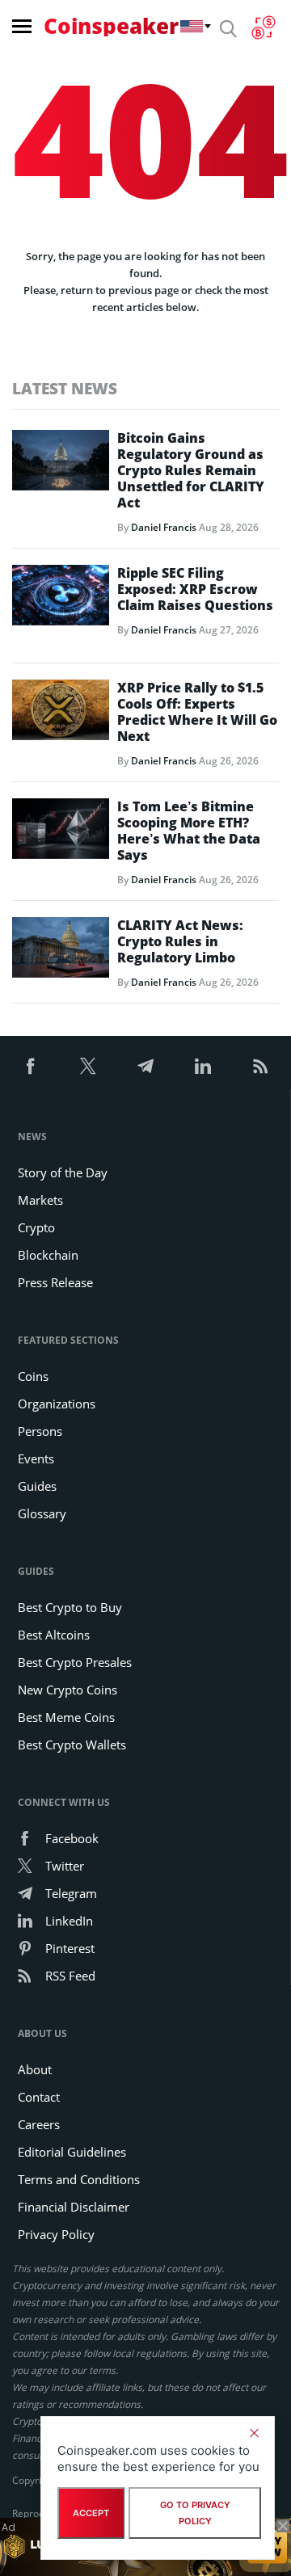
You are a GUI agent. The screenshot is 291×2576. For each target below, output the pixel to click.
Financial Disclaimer (74, 2207)
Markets (40, 1200)
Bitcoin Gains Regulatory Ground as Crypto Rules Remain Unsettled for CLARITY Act (191, 470)
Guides (37, 1486)
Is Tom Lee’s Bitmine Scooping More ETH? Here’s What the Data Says (189, 831)
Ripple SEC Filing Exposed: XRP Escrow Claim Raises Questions (195, 589)
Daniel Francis (164, 527)
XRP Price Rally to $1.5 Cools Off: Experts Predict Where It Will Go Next (197, 712)
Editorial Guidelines (72, 2152)
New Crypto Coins (67, 1690)
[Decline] (254, 2433)
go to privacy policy (195, 2513)
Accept (91, 2513)
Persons (40, 1431)
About (35, 2069)
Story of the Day (63, 1172)
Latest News (65, 388)
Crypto (36, 1227)
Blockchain (48, 1255)
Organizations (57, 1404)
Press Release (55, 1282)
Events (36, 1458)
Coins (33, 1376)
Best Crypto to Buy (70, 1607)
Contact (39, 2097)
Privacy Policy (56, 2234)
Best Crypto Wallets (72, 1745)
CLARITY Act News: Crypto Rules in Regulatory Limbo (180, 941)
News (32, 1136)
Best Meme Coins (66, 1717)
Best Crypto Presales (75, 1662)
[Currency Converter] (263, 27)
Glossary (42, 1513)
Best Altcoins (54, 1635)
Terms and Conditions (79, 2179)
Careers (39, 2124)
